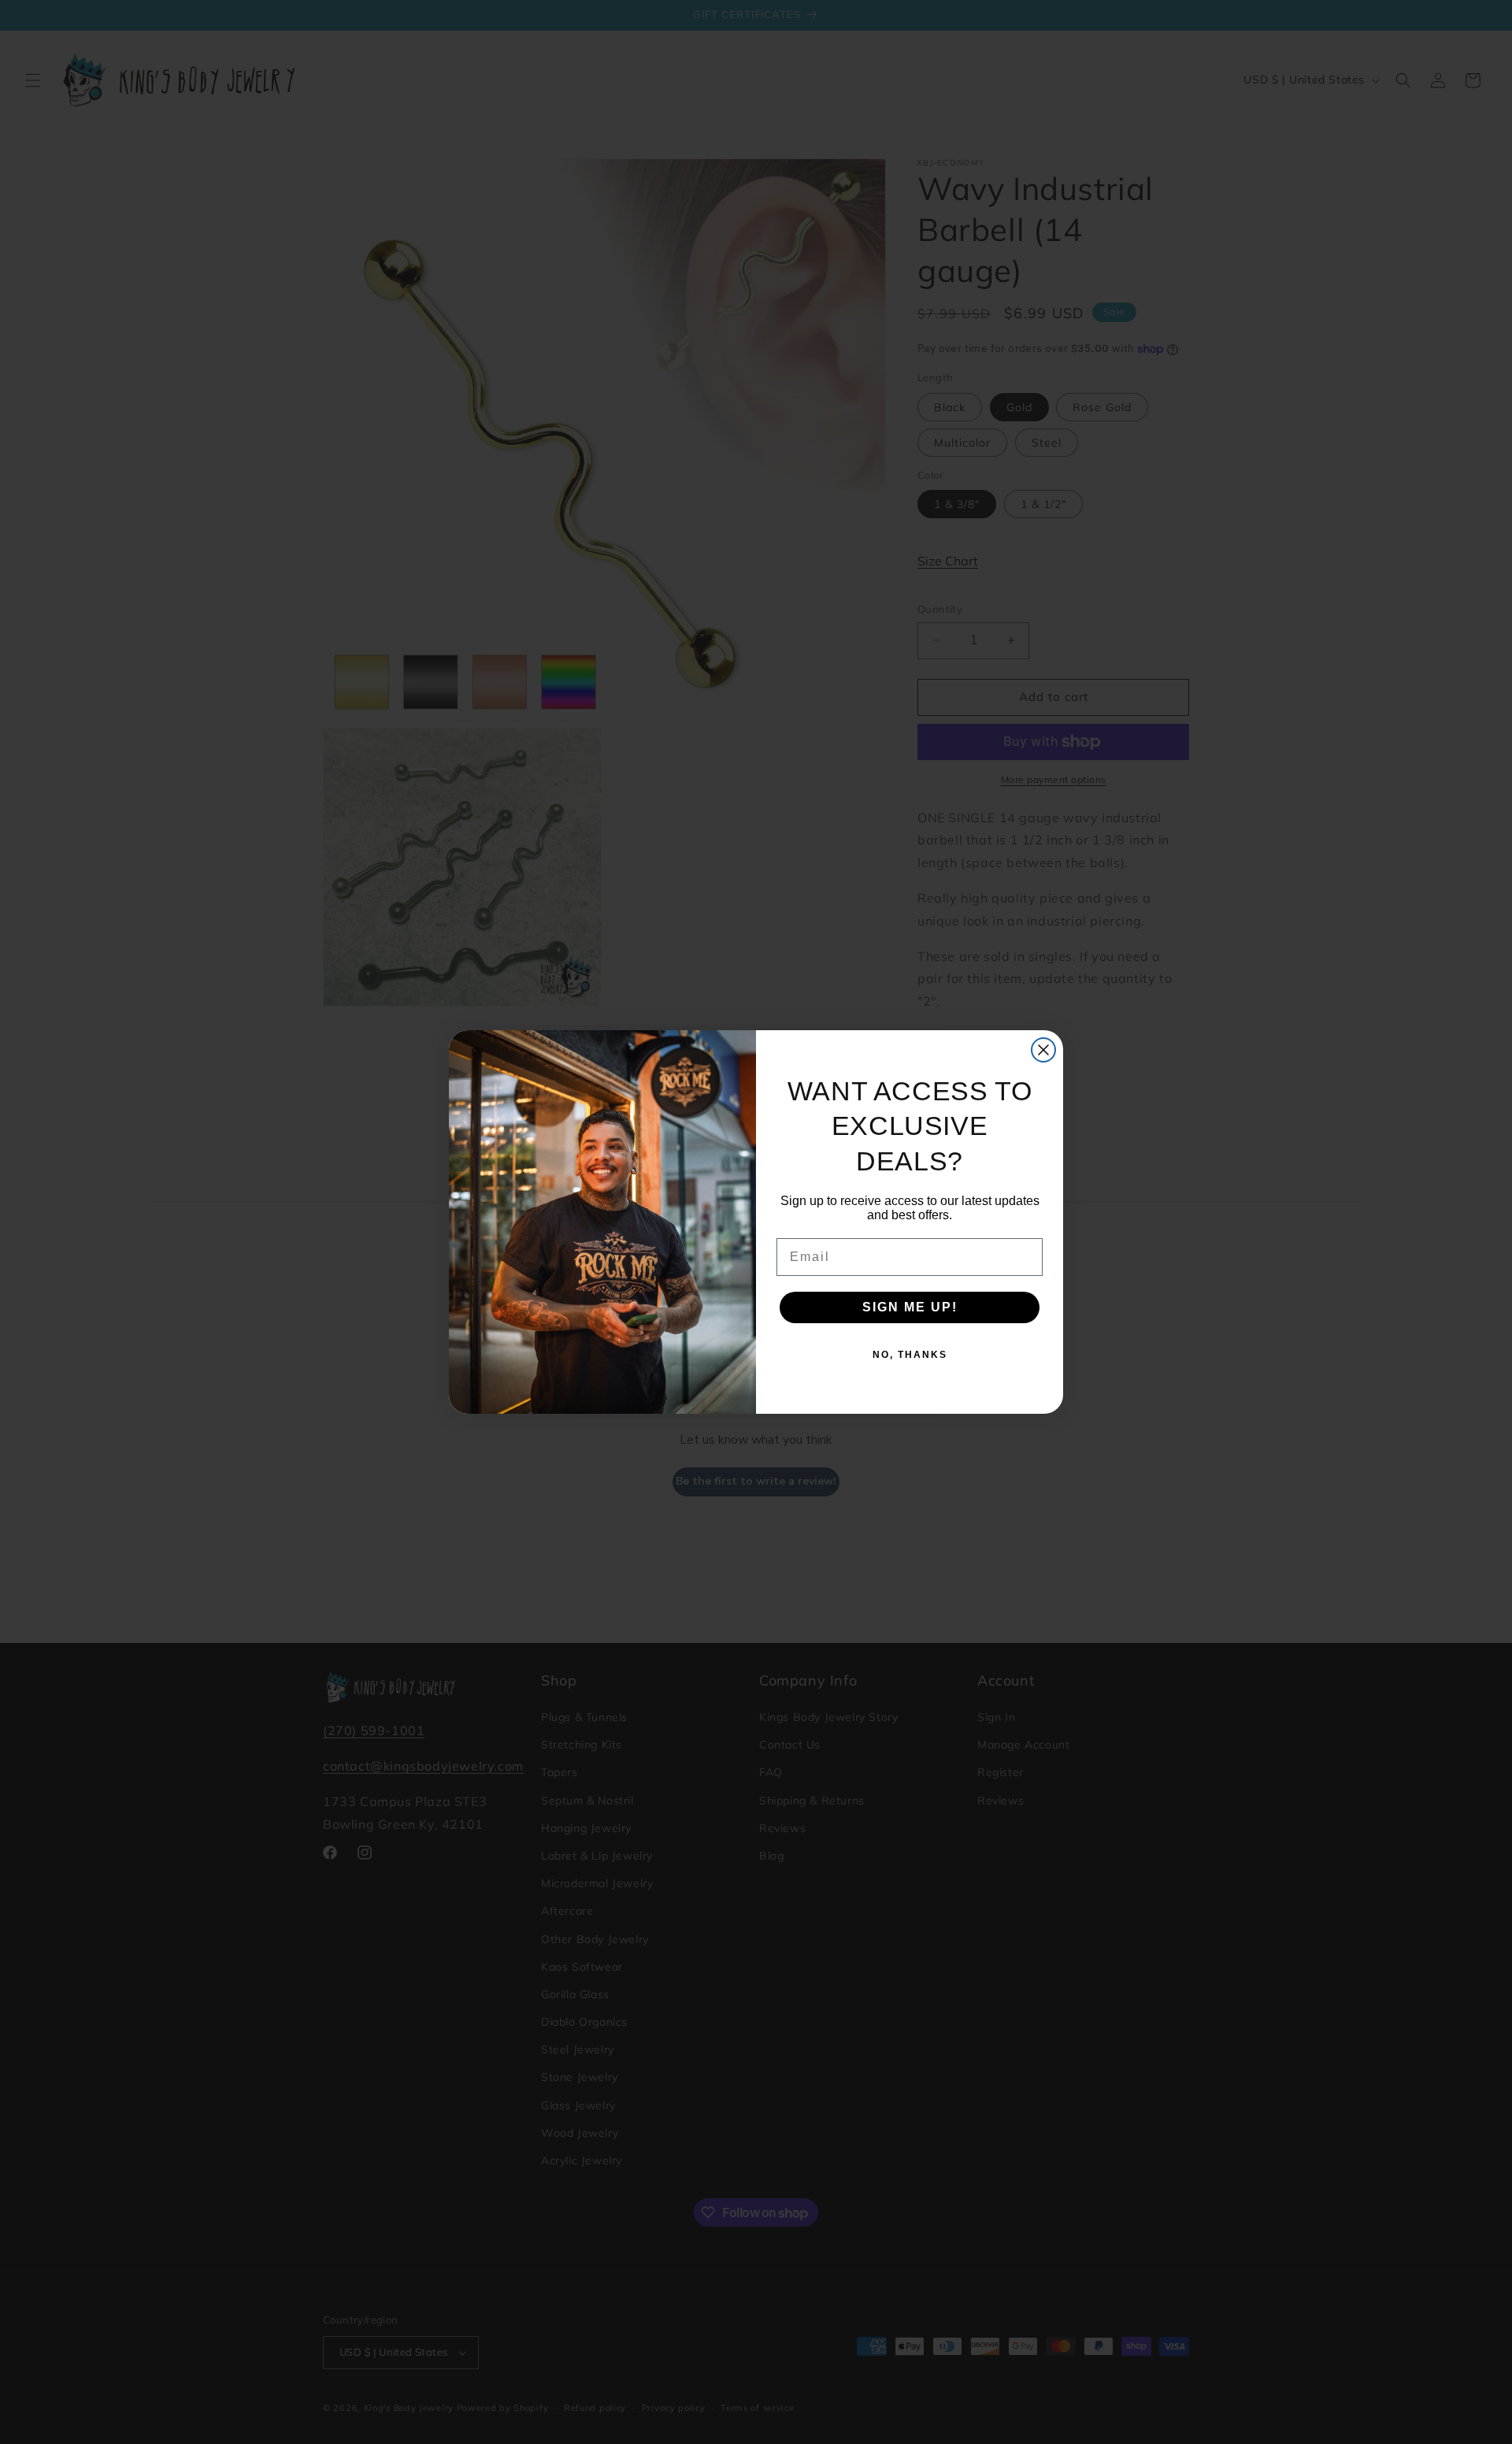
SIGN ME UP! (910, 1307)
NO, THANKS (910, 1355)
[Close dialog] (1043, 1050)
